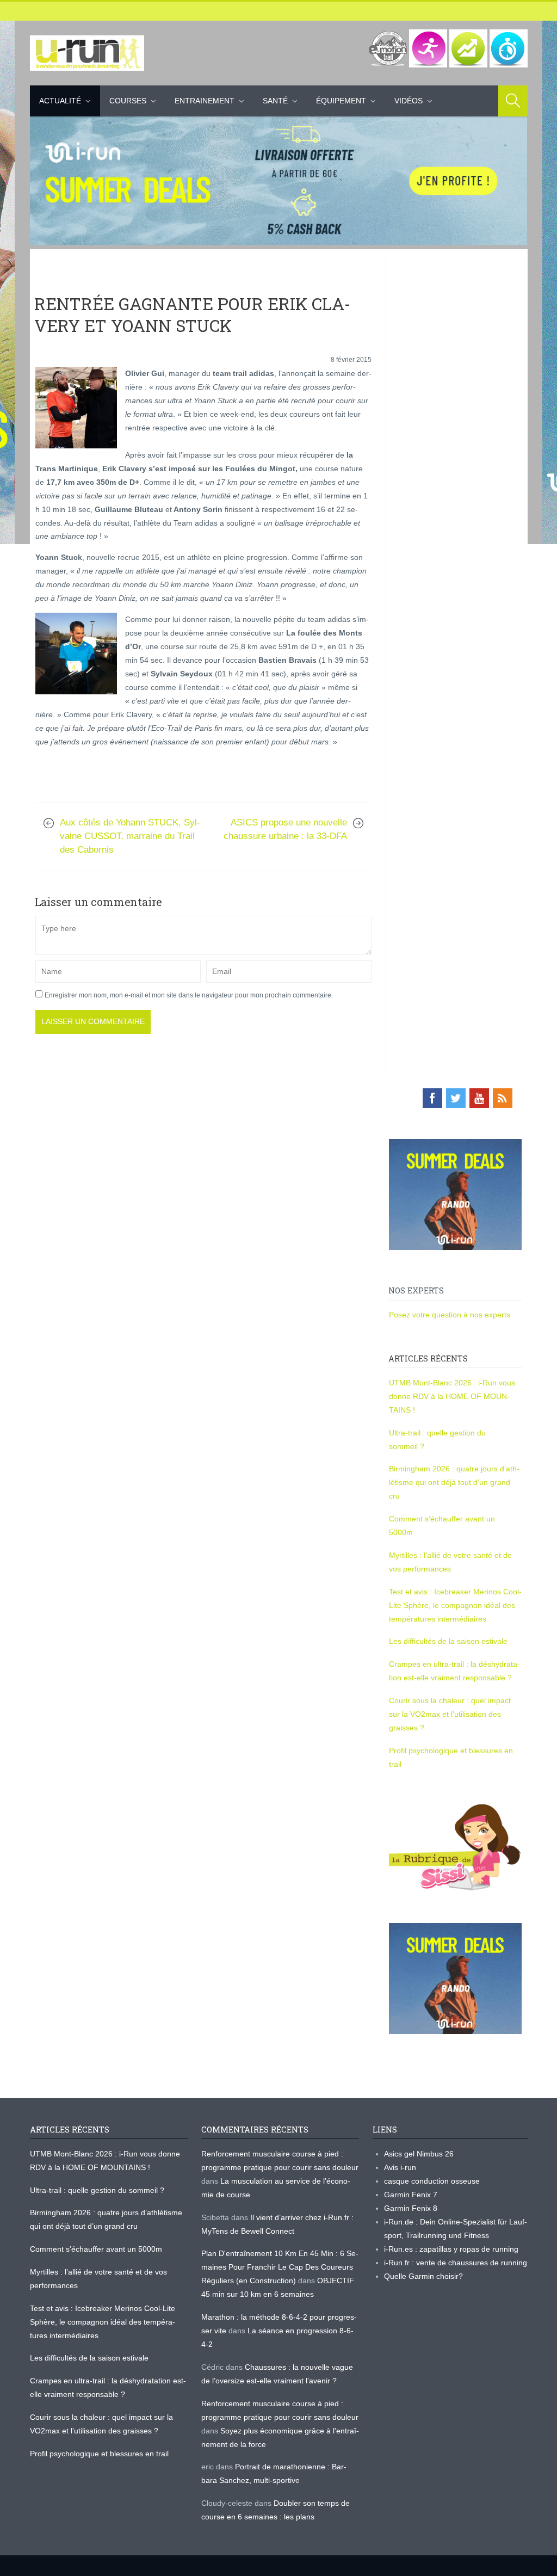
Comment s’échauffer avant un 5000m (97, 2249)
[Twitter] (456, 1098)
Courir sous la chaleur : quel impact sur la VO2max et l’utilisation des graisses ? (450, 1714)
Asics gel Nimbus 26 (419, 2154)
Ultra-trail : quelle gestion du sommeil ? (97, 2190)
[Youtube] (479, 1098)
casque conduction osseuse (432, 2181)
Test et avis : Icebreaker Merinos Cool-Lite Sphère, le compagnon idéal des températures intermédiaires (455, 1605)
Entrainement (205, 101)
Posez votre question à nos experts (450, 1315)
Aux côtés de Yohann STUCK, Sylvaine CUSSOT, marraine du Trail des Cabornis (130, 836)
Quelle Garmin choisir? (423, 2276)
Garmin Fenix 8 (411, 2208)
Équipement (341, 101)
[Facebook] (432, 1098)
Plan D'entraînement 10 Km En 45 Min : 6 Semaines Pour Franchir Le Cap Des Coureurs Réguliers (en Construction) (280, 2267)
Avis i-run (400, 2167)
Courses (128, 101)
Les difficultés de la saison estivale (448, 1641)
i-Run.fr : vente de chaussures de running (456, 2263)
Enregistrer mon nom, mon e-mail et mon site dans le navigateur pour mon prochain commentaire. (189, 995)
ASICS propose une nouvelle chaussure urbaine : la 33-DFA (285, 829)
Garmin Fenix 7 (411, 2195)
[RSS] (503, 1098)
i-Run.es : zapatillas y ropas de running (451, 2249)
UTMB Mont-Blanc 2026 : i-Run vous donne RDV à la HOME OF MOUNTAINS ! (452, 1396)
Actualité (60, 101)
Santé (275, 101)
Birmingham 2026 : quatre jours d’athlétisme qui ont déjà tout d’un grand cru (454, 1482)
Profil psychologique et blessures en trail (99, 2454)
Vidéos (409, 101)
